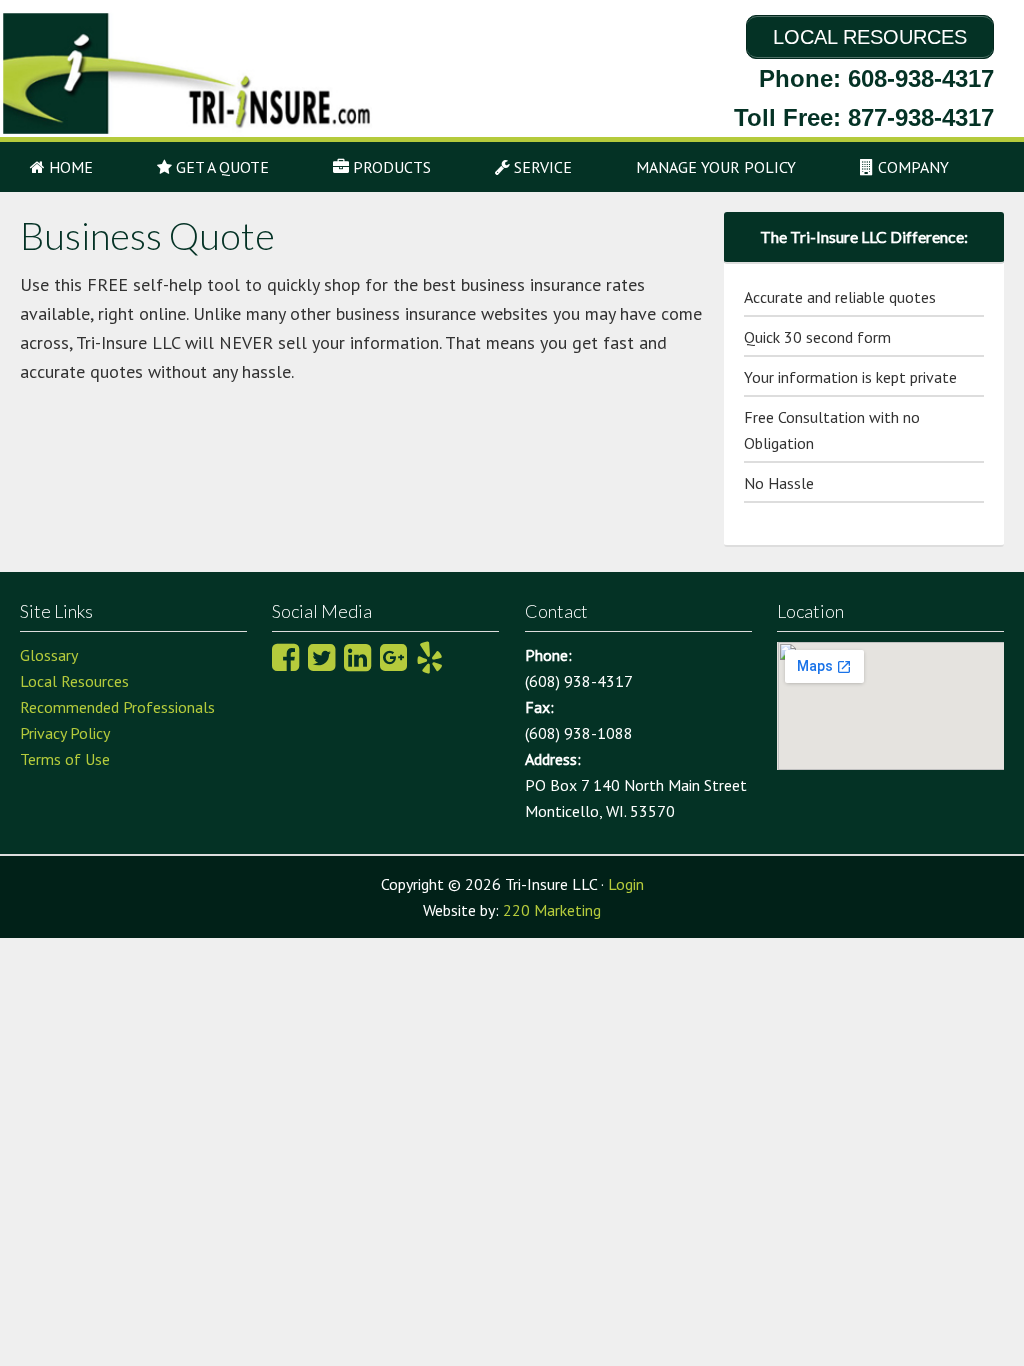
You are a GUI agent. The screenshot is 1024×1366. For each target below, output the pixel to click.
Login (626, 884)
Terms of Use (65, 759)
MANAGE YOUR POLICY (716, 167)
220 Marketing (552, 910)
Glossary (49, 655)
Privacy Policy (65, 733)
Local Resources (74, 681)
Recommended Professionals (117, 707)
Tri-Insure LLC (177, 73)
